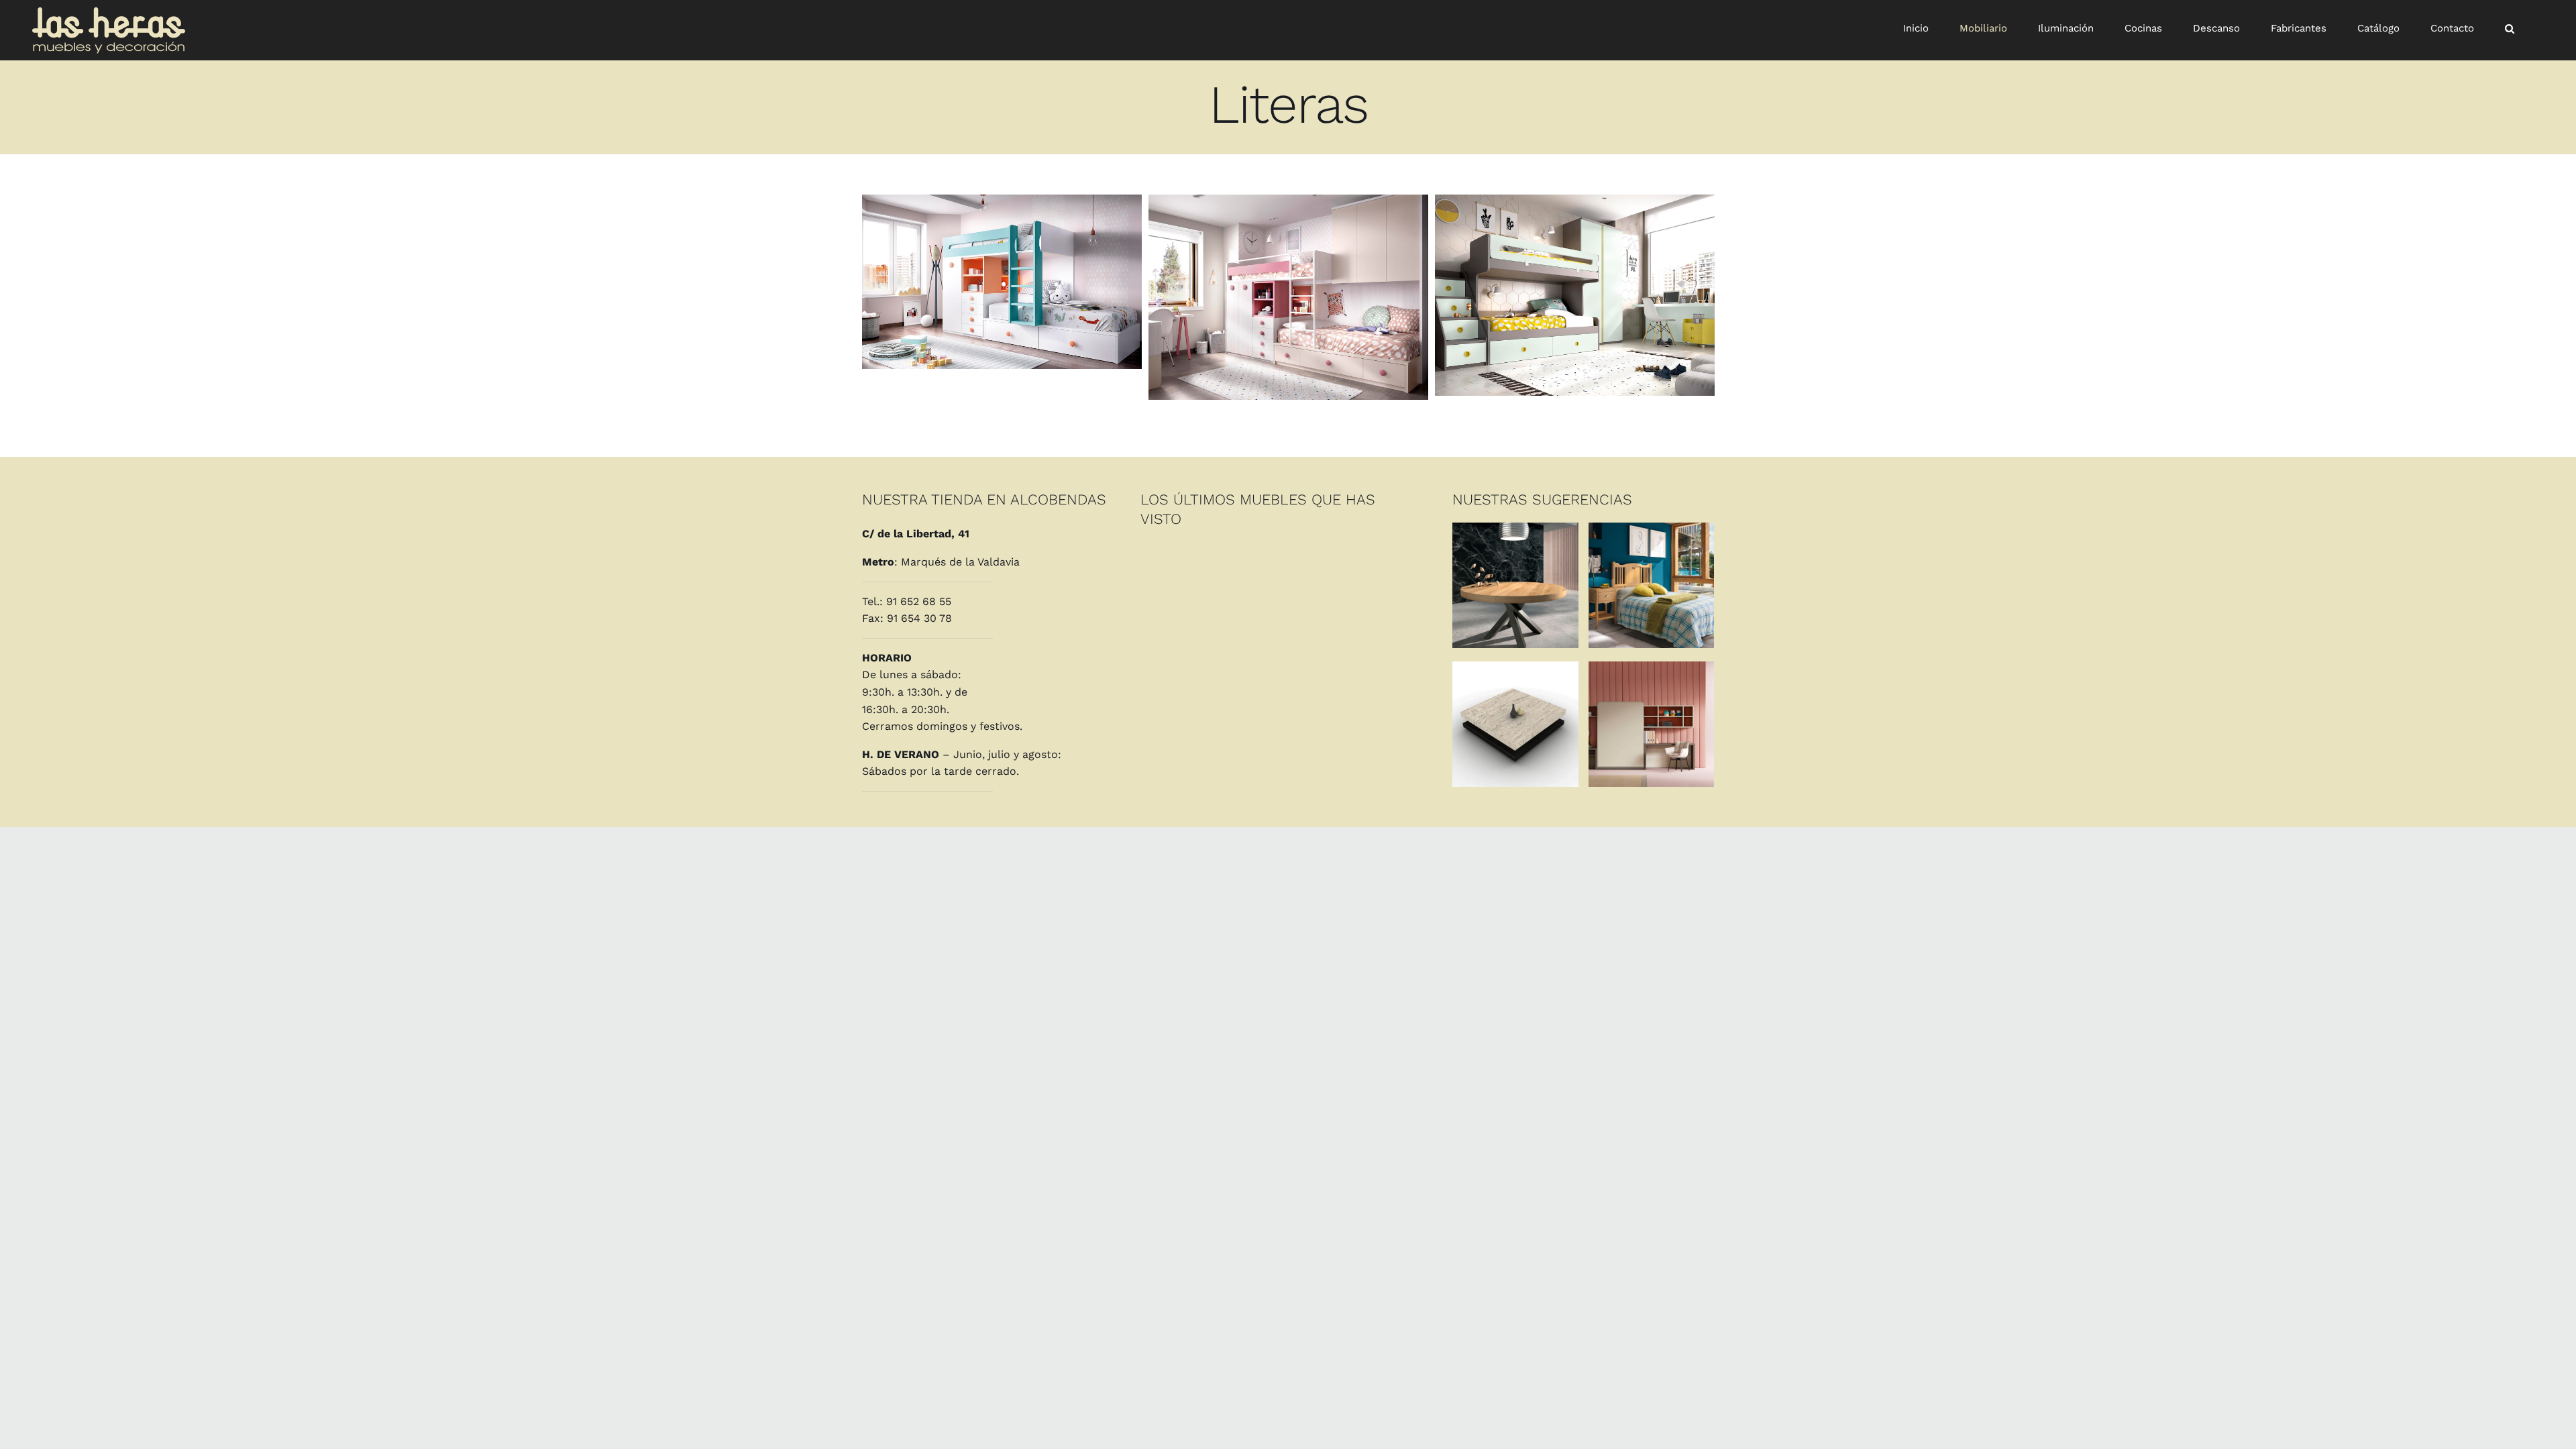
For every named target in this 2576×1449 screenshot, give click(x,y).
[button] (2510, 28)
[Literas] (1002, 282)
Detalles (1515, 587)
